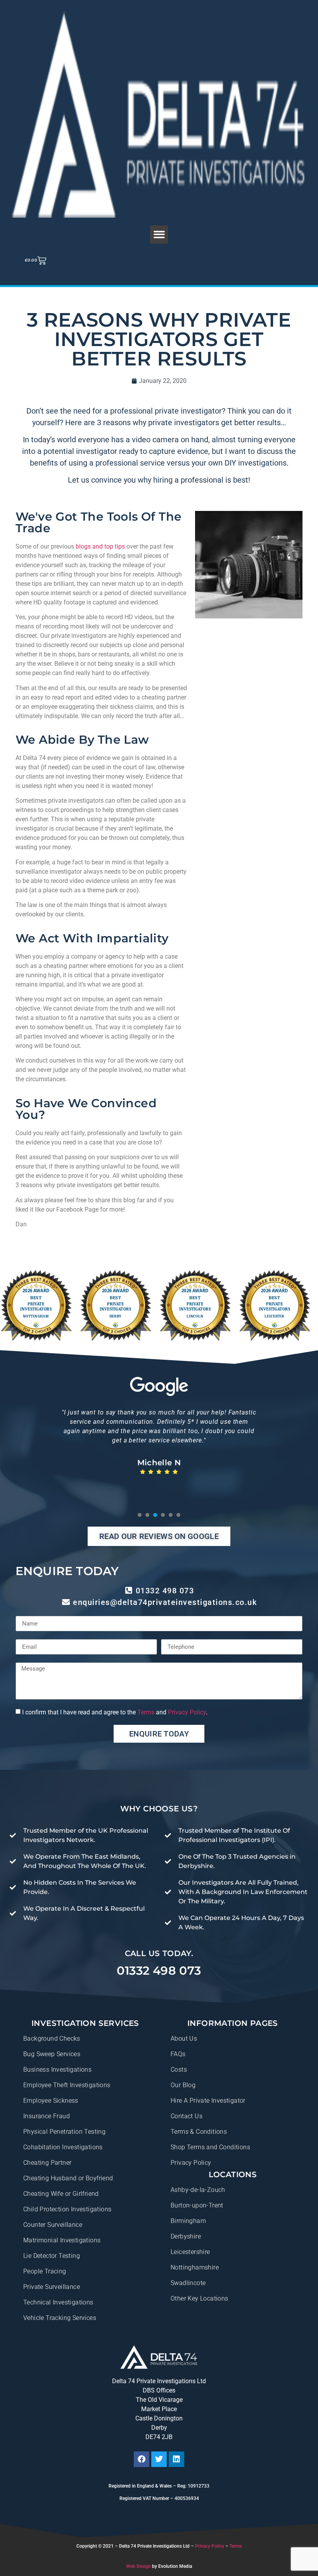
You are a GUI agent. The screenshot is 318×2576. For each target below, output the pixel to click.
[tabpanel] (159, 1450)
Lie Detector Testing (52, 2256)
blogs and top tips (100, 546)
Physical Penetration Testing (64, 2132)
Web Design (138, 2566)
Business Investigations (57, 2070)
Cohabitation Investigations (63, 2147)
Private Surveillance (52, 2287)
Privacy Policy (187, 1712)
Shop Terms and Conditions (210, 2147)
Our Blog (183, 2085)
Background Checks (52, 2038)
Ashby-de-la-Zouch (198, 2190)
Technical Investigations (58, 2302)
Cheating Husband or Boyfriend (68, 2178)
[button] (159, 235)
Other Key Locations (200, 2298)
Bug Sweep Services (52, 2054)
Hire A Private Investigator (208, 2101)
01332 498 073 (159, 1971)
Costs (179, 2070)
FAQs (178, 2054)
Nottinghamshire (195, 2267)
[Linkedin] (176, 2459)
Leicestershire (190, 2252)
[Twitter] (159, 2459)
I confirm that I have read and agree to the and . (115, 1712)
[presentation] (140, 1515)
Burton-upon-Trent (197, 2205)
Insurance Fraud (47, 2116)
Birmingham (188, 2221)
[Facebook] (142, 2459)
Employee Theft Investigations (67, 2085)
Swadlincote (188, 2283)
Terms (146, 1712)
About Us (184, 2038)
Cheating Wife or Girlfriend (61, 2194)
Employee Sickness (51, 2101)
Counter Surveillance (53, 2225)
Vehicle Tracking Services (60, 2318)
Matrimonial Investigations (62, 2240)
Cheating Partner (47, 2163)
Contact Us (187, 2116)
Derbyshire (186, 2236)
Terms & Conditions (199, 2132)
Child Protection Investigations (67, 2209)
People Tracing (45, 2271)
